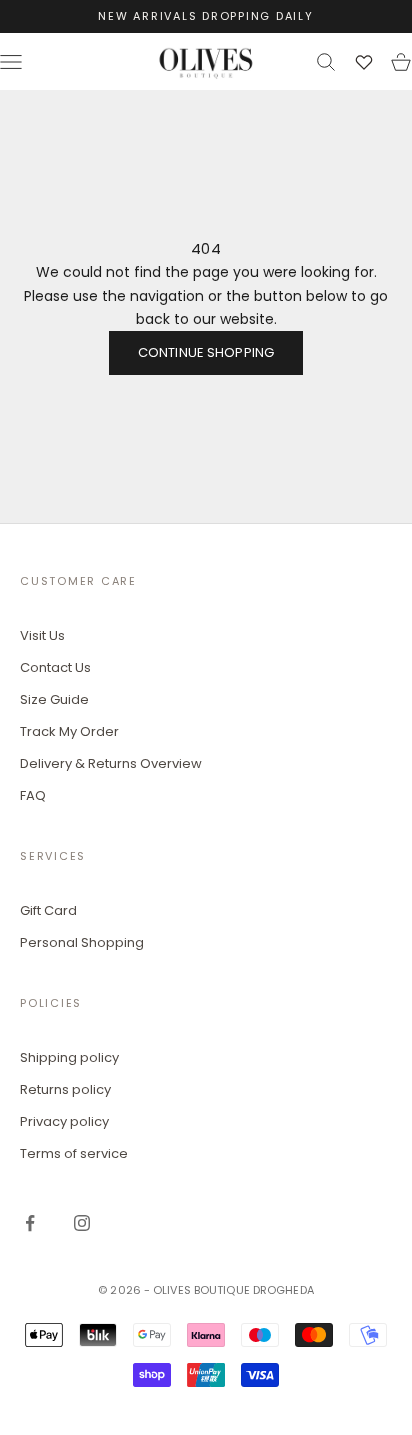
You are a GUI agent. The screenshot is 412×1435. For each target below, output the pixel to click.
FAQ (33, 795)
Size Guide (54, 699)
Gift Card (48, 910)
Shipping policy (69, 1057)
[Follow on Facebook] (30, 1223)
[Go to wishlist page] (364, 62)
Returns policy (65, 1089)
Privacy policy (64, 1121)
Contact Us (55, 667)
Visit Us (42, 635)
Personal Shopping (82, 942)
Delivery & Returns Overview (111, 763)
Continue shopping (206, 352)
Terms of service (74, 1153)
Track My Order (69, 731)
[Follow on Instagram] (82, 1223)
